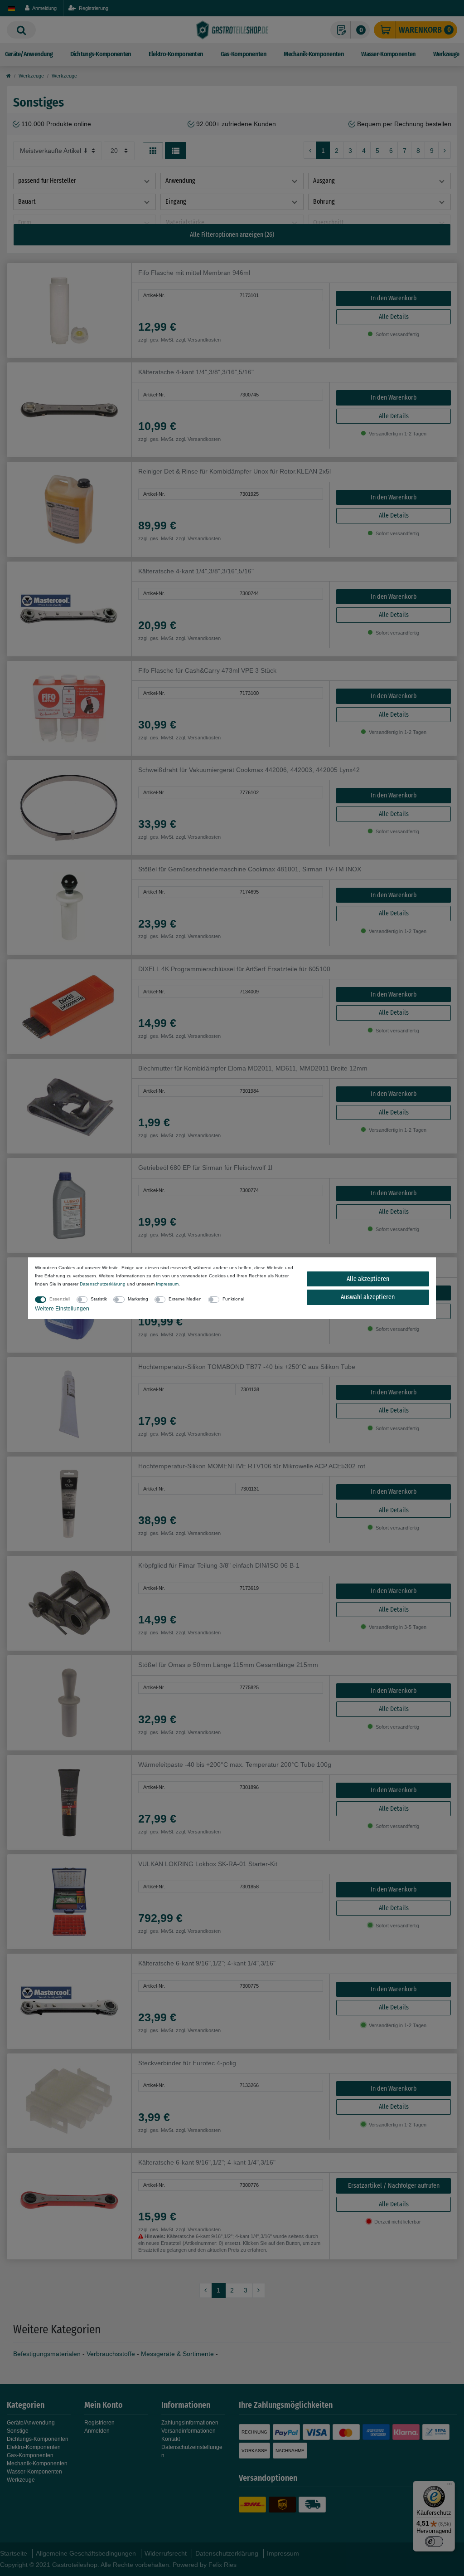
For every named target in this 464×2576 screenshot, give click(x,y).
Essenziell (60, 1299)
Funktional (233, 1299)
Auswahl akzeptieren (368, 1297)
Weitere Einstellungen (62, 1309)
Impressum (167, 1284)
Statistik (99, 1299)
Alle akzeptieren (368, 1279)
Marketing (138, 1299)
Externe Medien (185, 1299)
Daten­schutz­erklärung (103, 1284)
